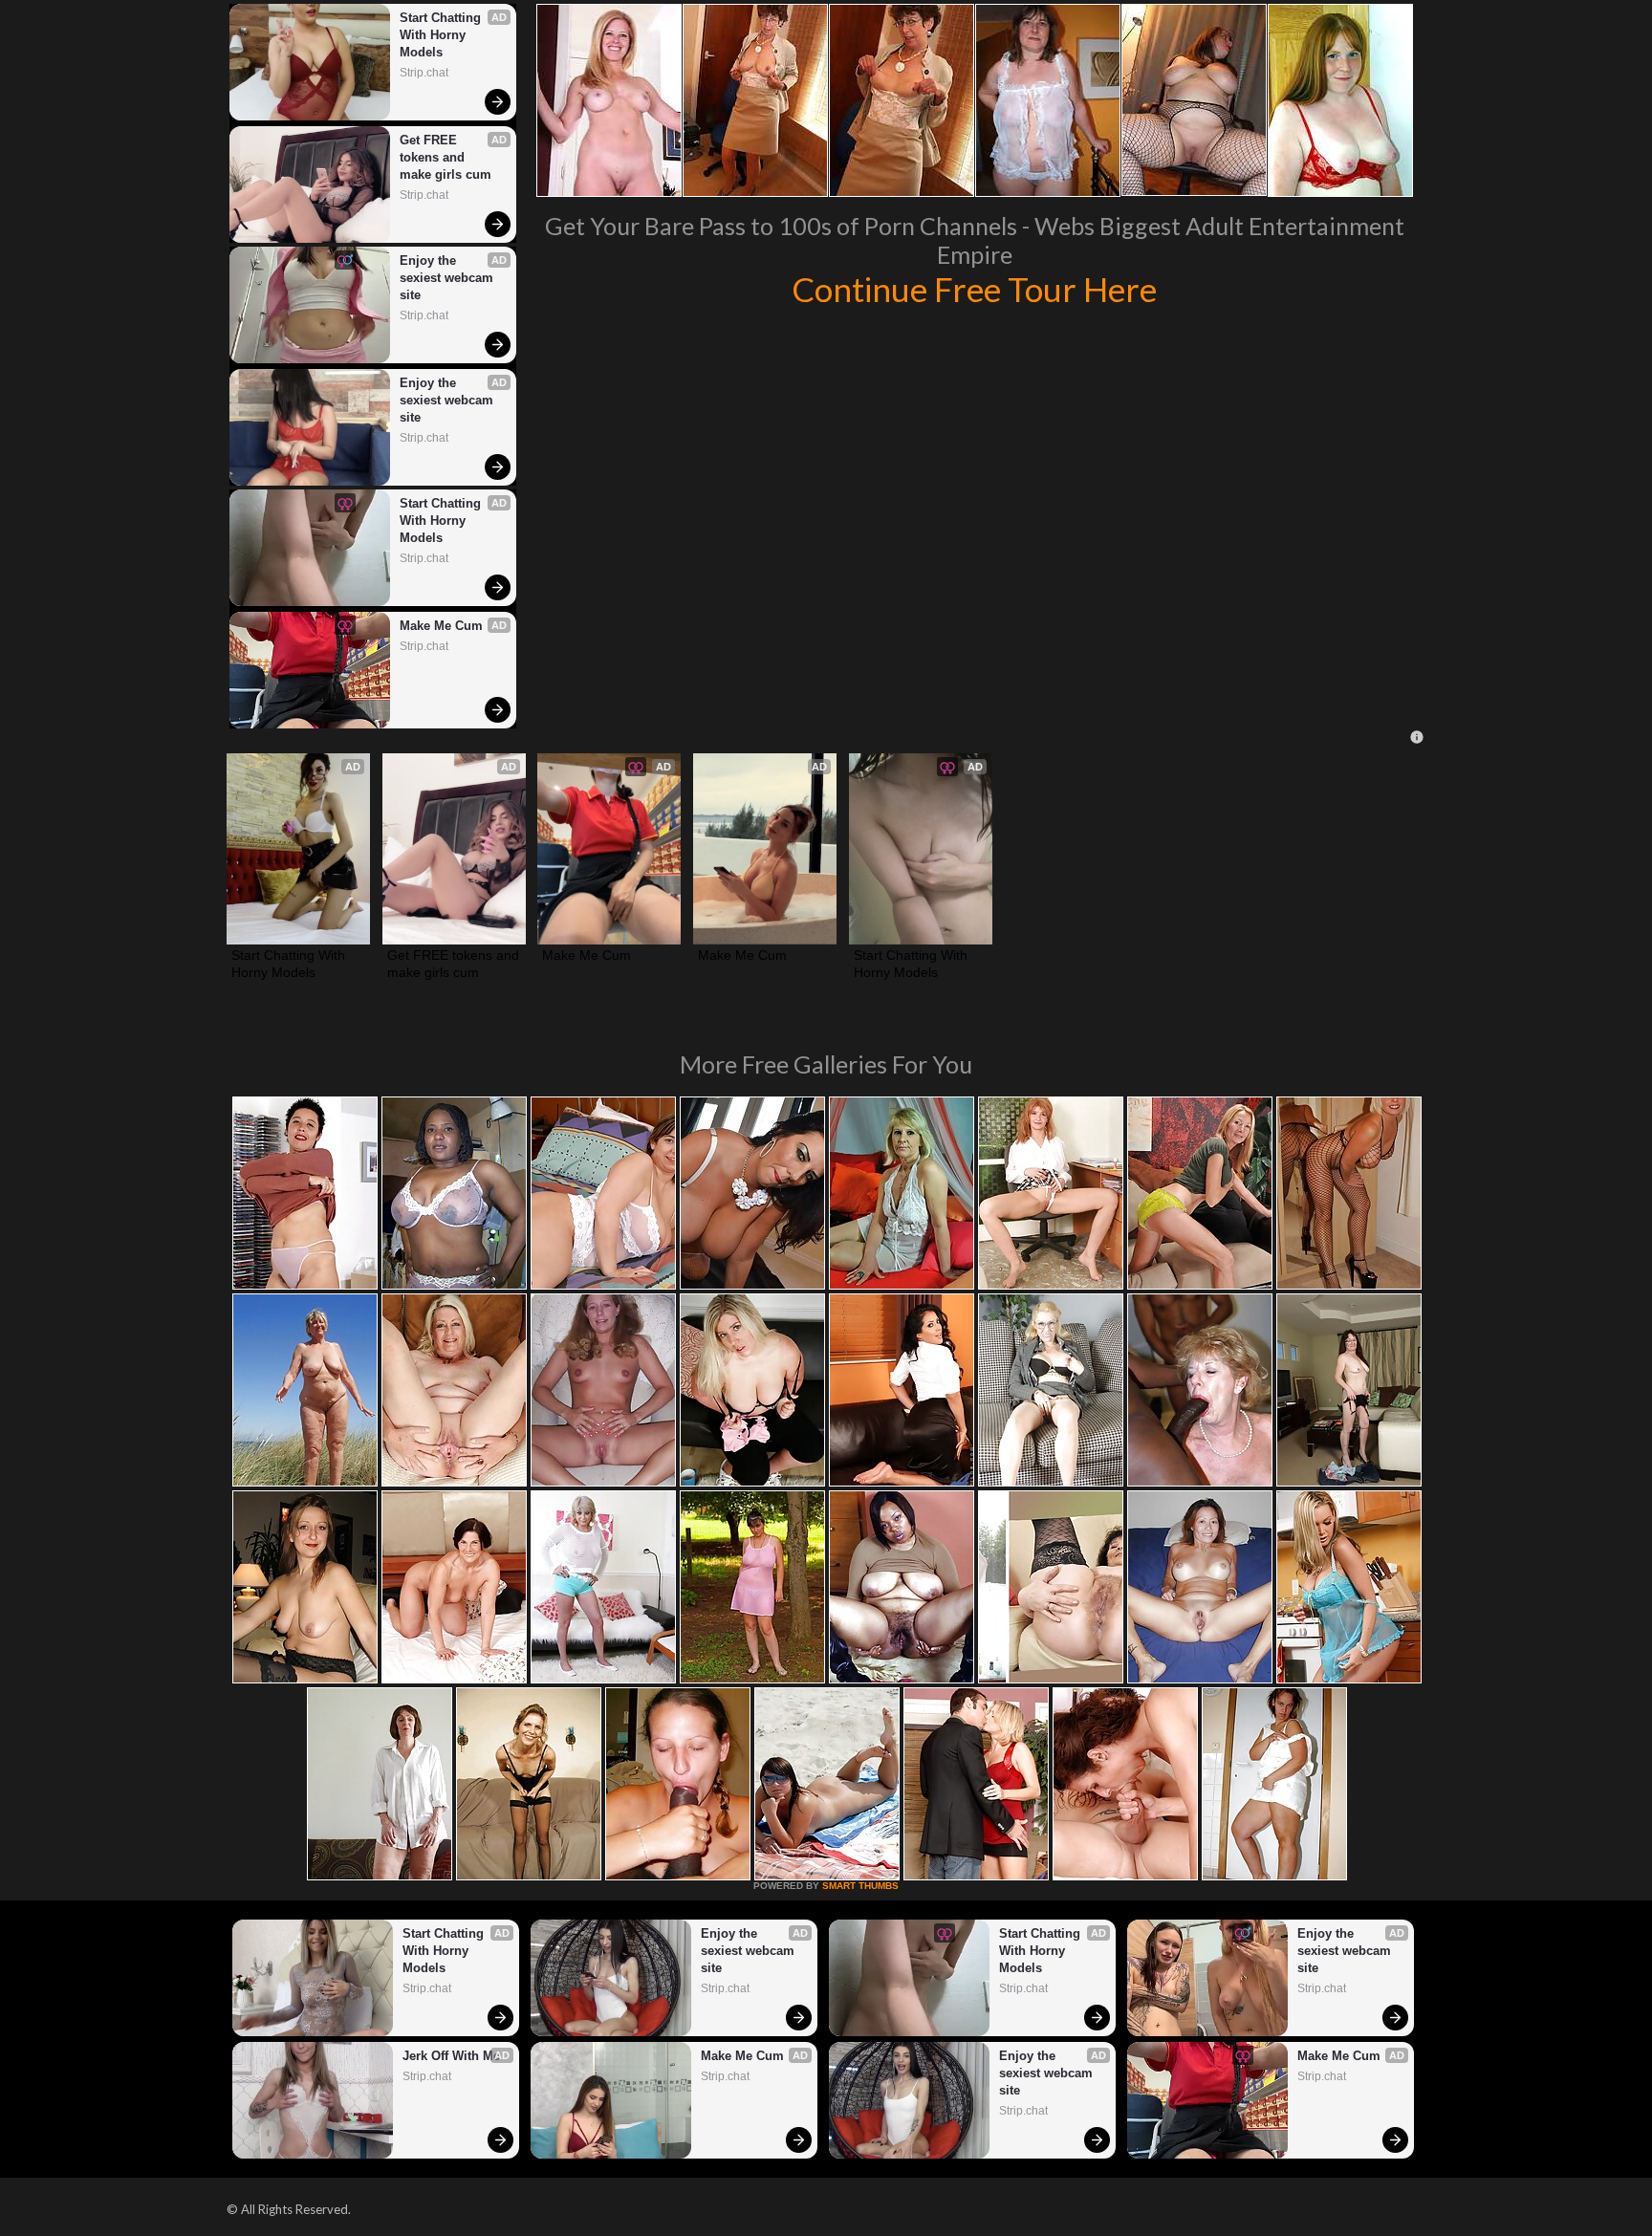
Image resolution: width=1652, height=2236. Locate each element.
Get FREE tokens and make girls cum (446, 157)
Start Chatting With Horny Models (442, 35)
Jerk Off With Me (451, 2056)
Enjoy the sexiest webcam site (448, 278)
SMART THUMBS (860, 1886)
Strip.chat (424, 73)
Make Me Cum (441, 626)
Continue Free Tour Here (974, 289)
